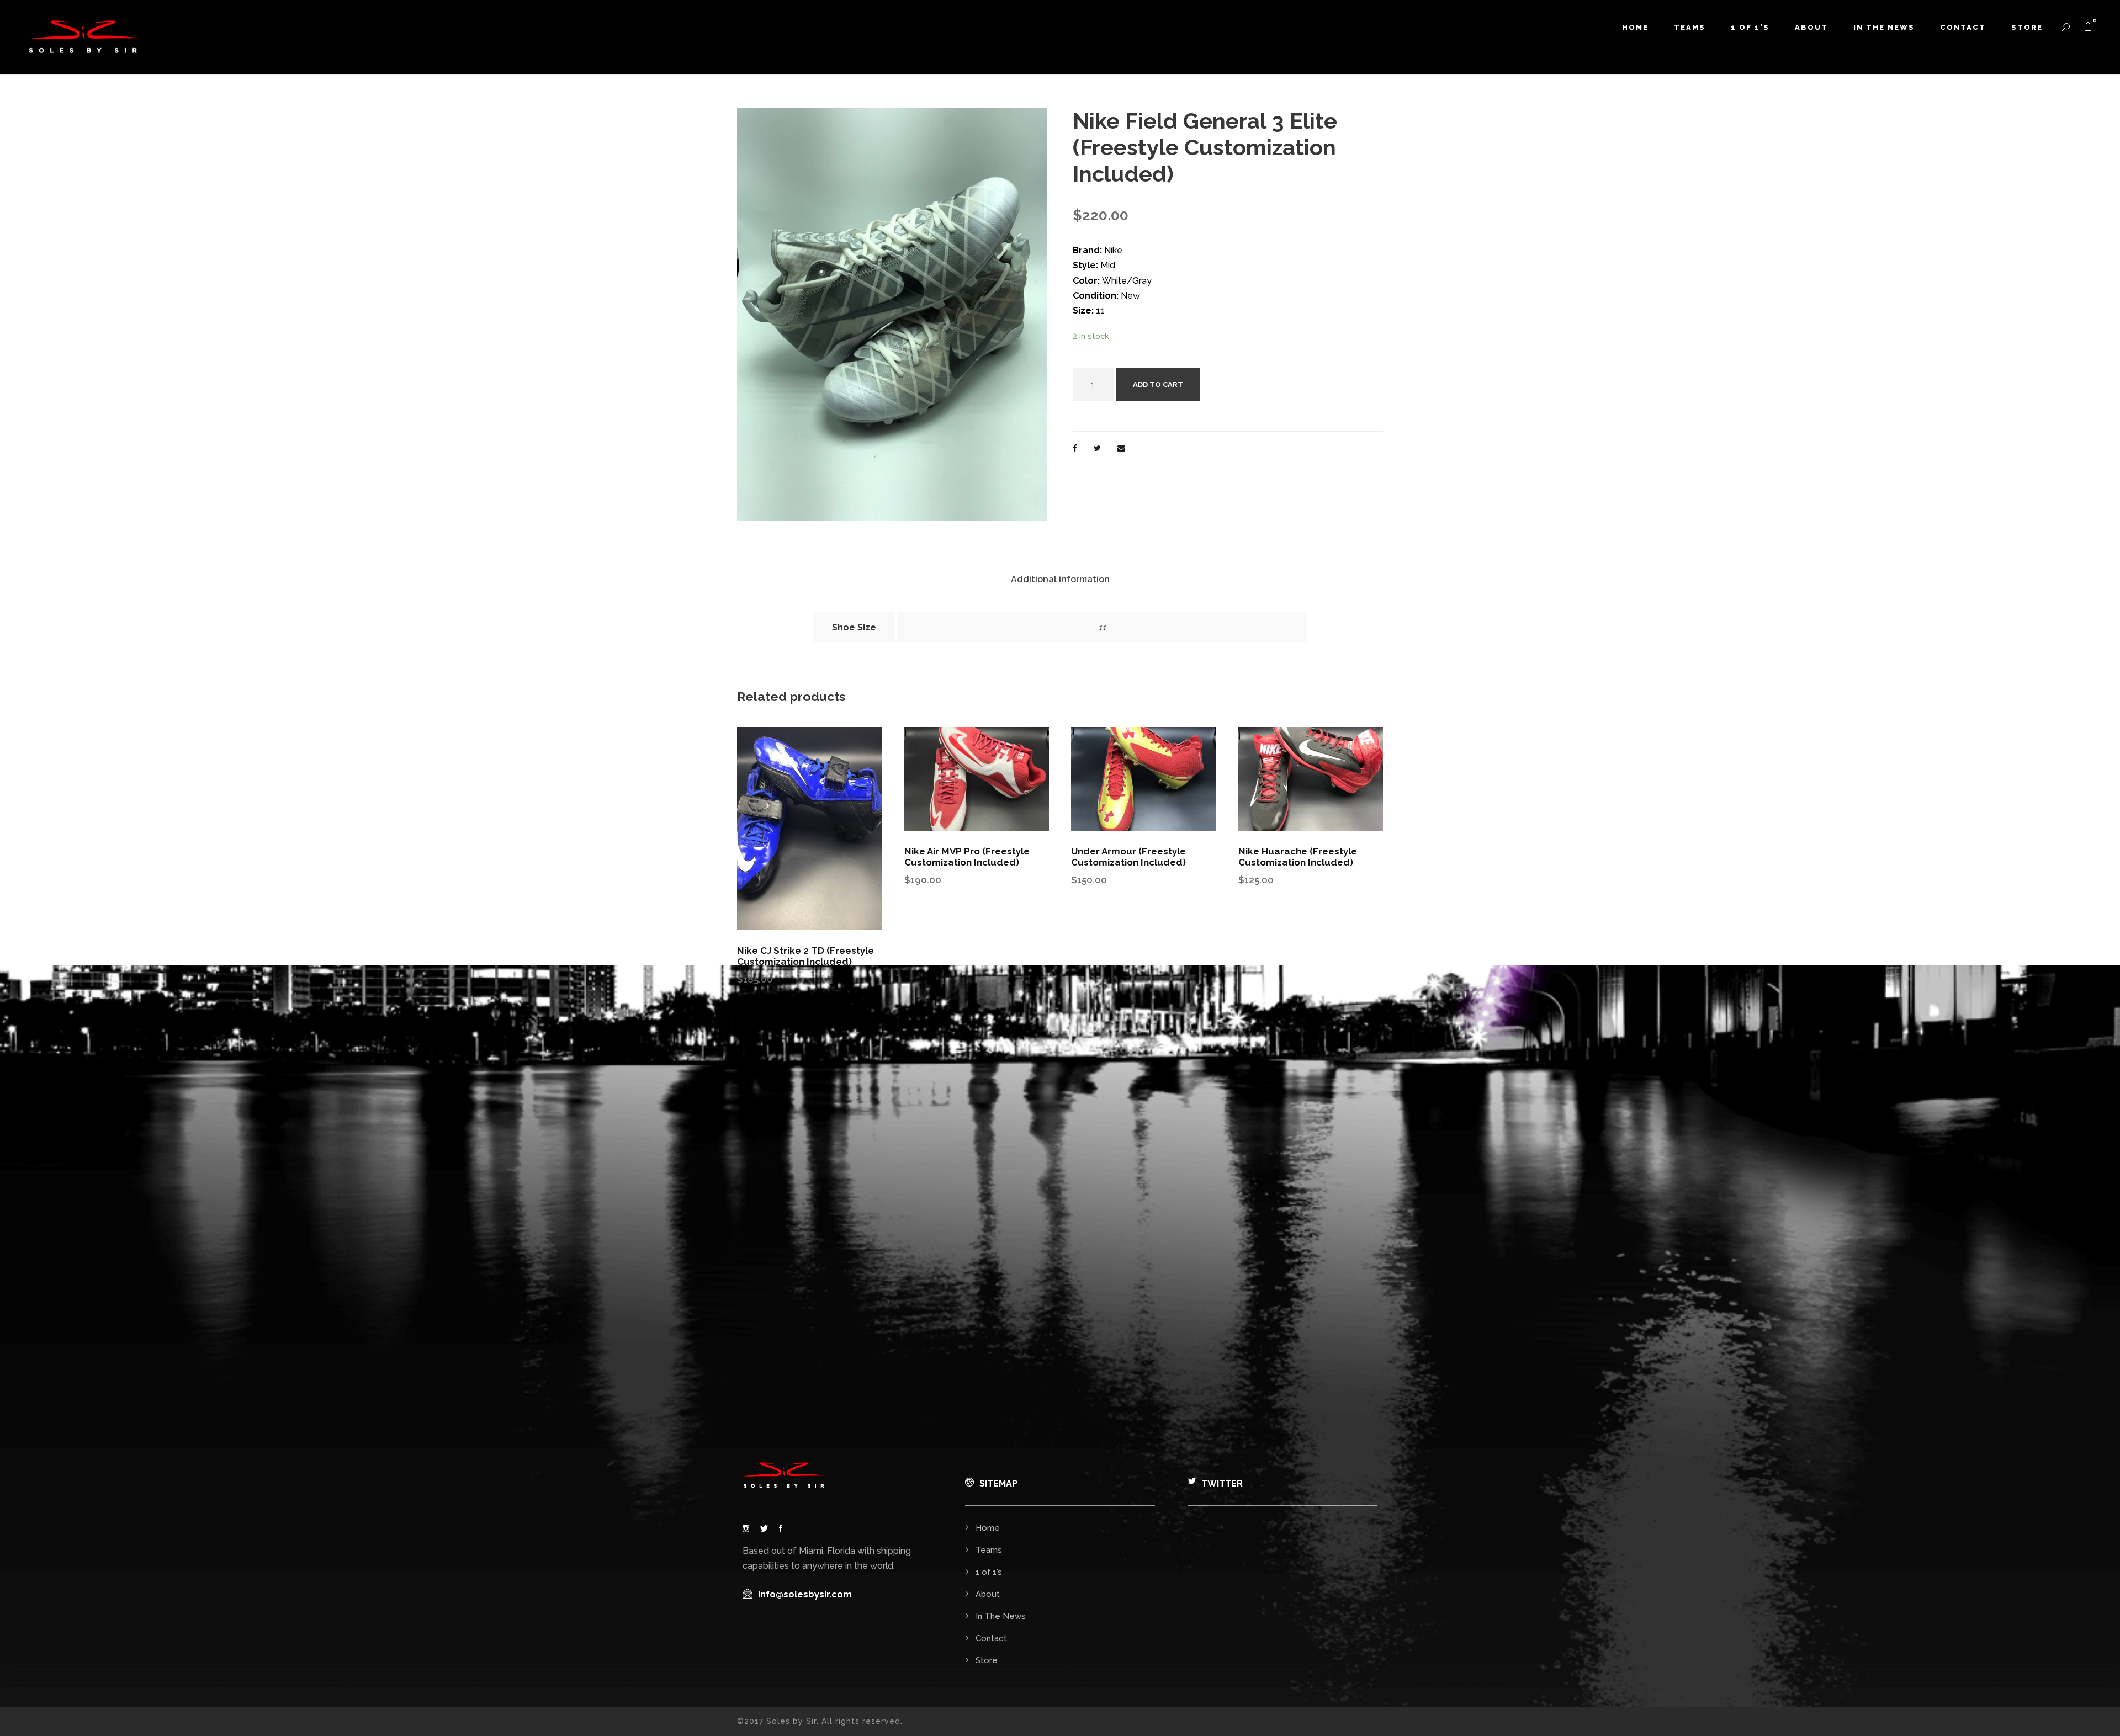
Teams (1690, 27)
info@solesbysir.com (805, 1594)
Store (2027, 27)
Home (1635, 27)
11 (1102, 627)
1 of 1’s (1750, 27)
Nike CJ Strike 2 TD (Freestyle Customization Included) (805, 956)
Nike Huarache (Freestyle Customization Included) (1298, 857)
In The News (1884, 27)
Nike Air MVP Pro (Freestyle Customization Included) (967, 857)
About (1811, 27)
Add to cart (1158, 384)
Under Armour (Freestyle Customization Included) (1128, 857)
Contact (1963, 27)
